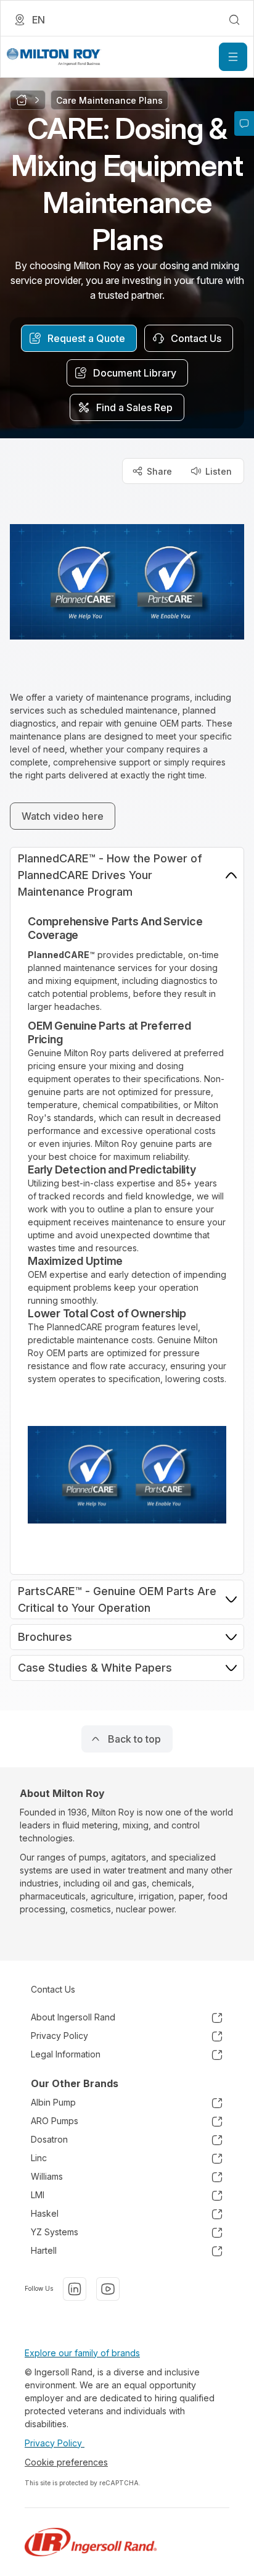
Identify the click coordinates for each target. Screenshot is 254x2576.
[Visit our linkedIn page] (75, 2289)
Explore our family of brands (82, 2353)
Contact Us (53, 1989)
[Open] (233, 57)
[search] (234, 20)
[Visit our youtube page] (108, 2289)
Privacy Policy (55, 2443)
